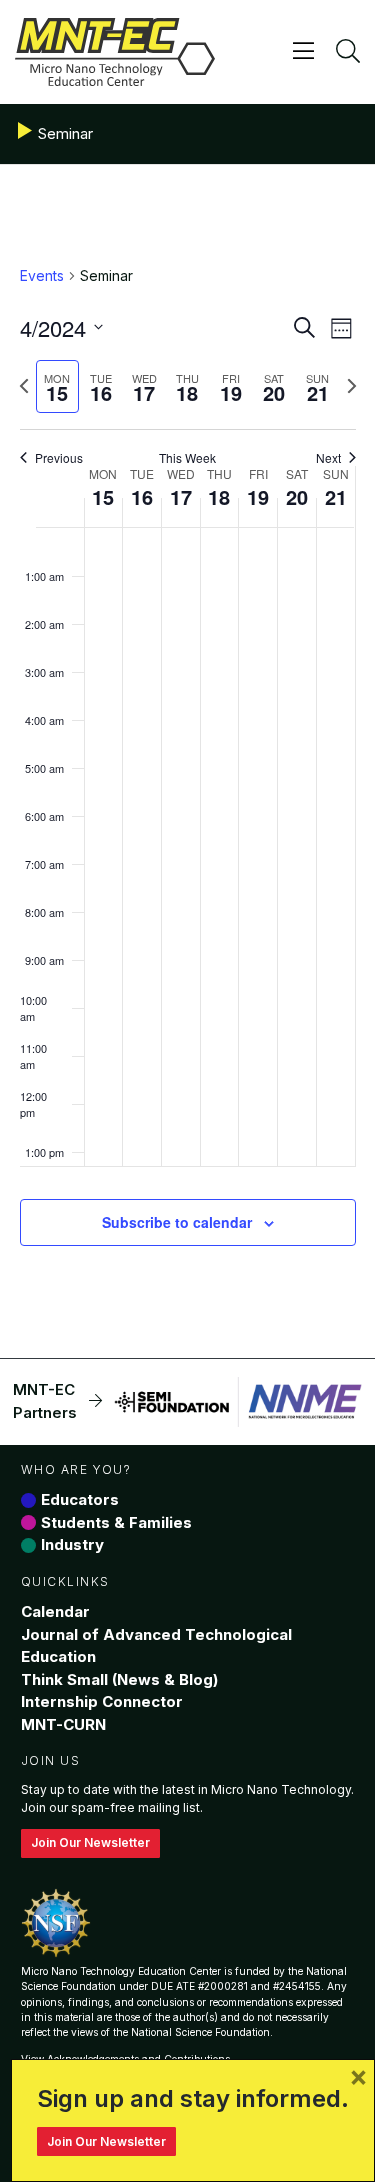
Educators (80, 1499)
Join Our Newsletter (90, 1842)
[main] (187, 779)
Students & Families (116, 1522)
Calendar (55, 1611)
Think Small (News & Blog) (119, 1679)
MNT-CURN (63, 1724)
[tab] (57, 386)
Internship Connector (102, 1701)
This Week (187, 458)
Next (328, 458)
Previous (59, 458)
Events (42, 275)
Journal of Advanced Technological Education (156, 1646)
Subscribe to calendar (177, 1222)
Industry (72, 1544)
